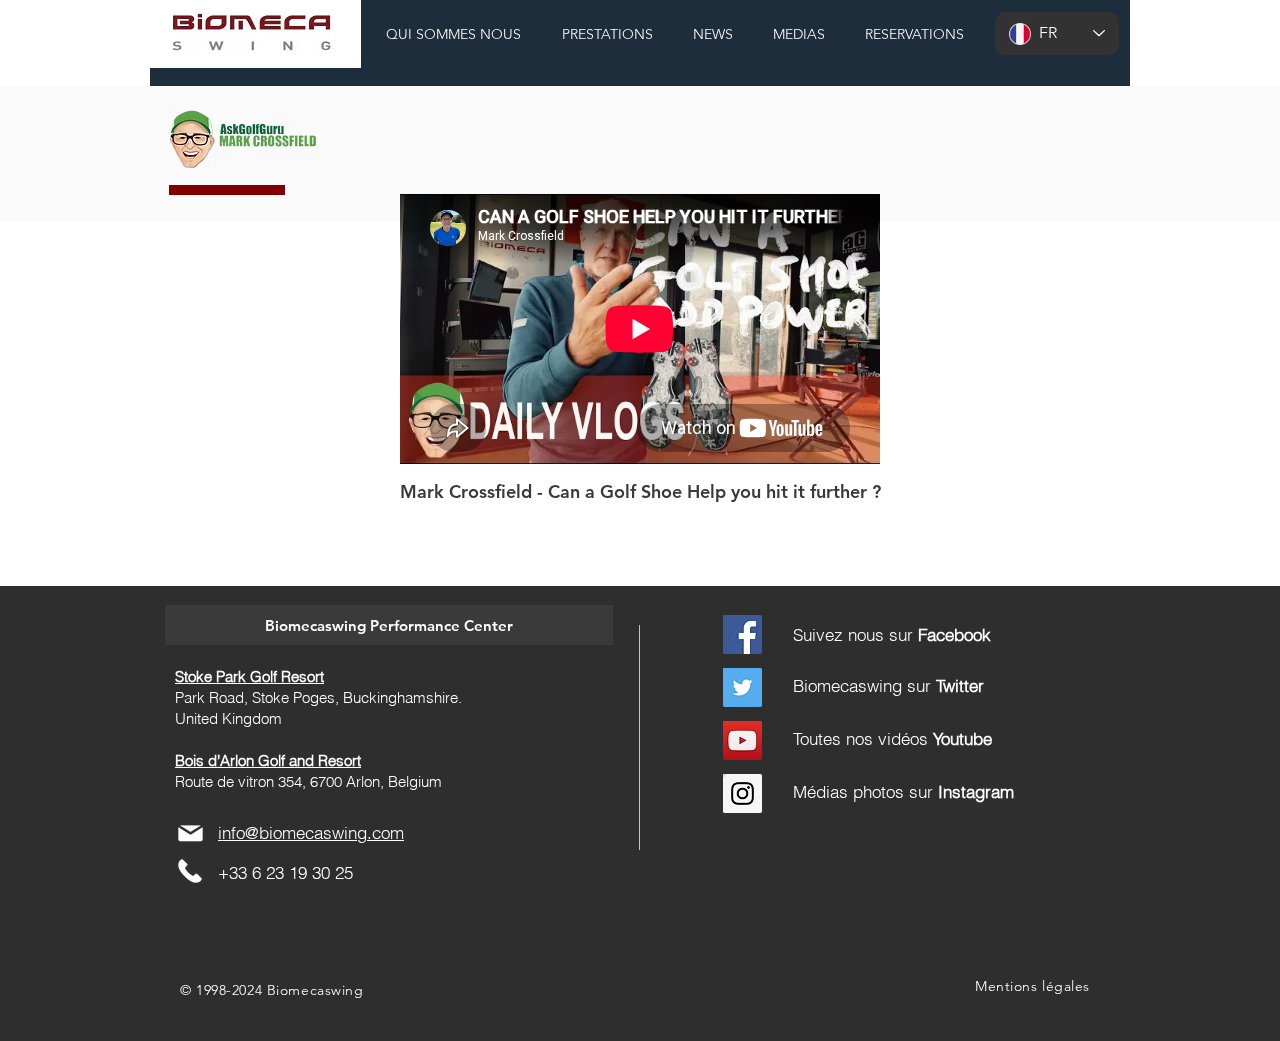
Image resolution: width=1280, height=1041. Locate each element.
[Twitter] (742, 687)
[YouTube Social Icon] (742, 740)
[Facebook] (742, 634)
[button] (389, 625)
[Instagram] (742, 793)
